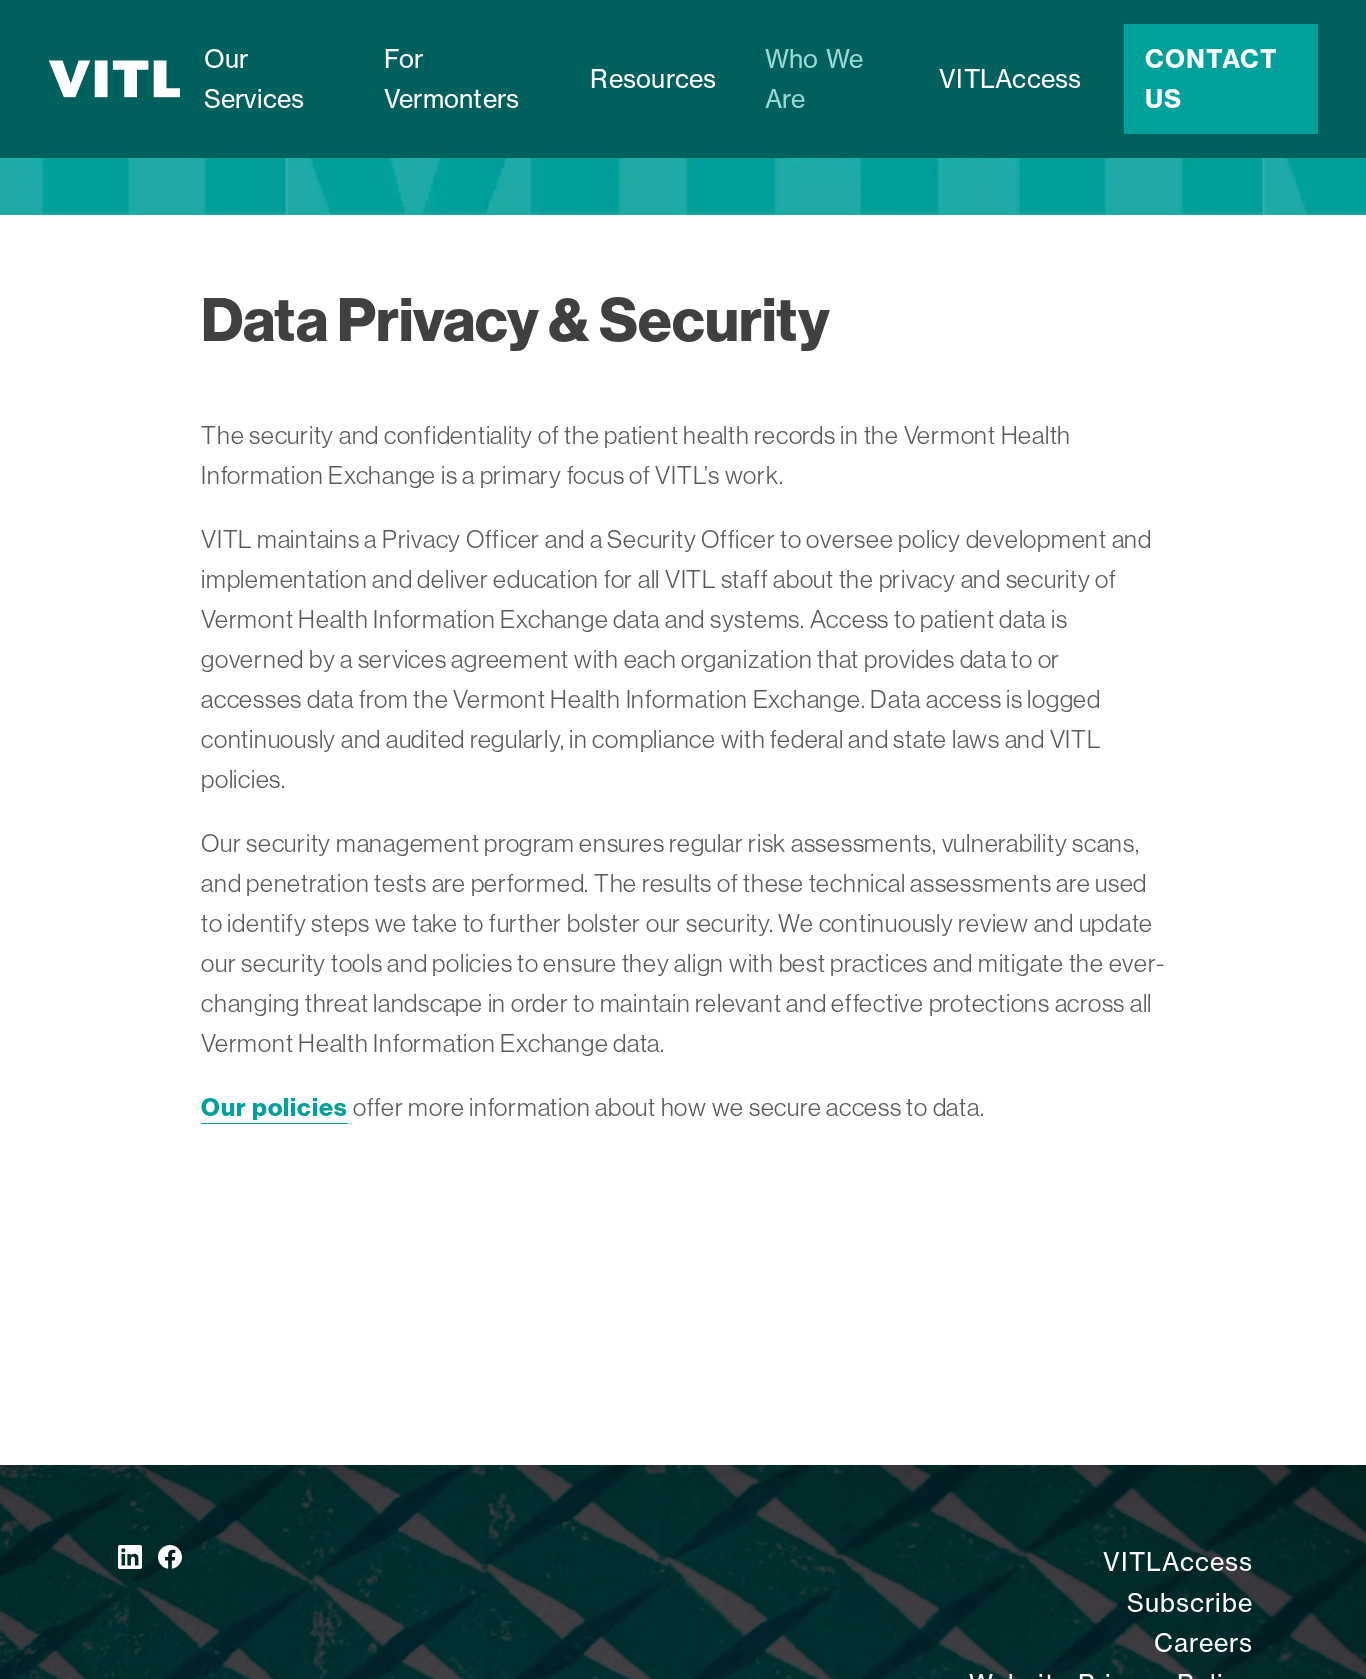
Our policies (274, 1107)
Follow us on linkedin (130, 1557)
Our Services (254, 79)
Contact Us (1211, 79)
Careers (1203, 1643)
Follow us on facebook (170, 1557)
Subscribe (1190, 1603)
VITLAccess (1010, 79)
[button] (463, 79)
